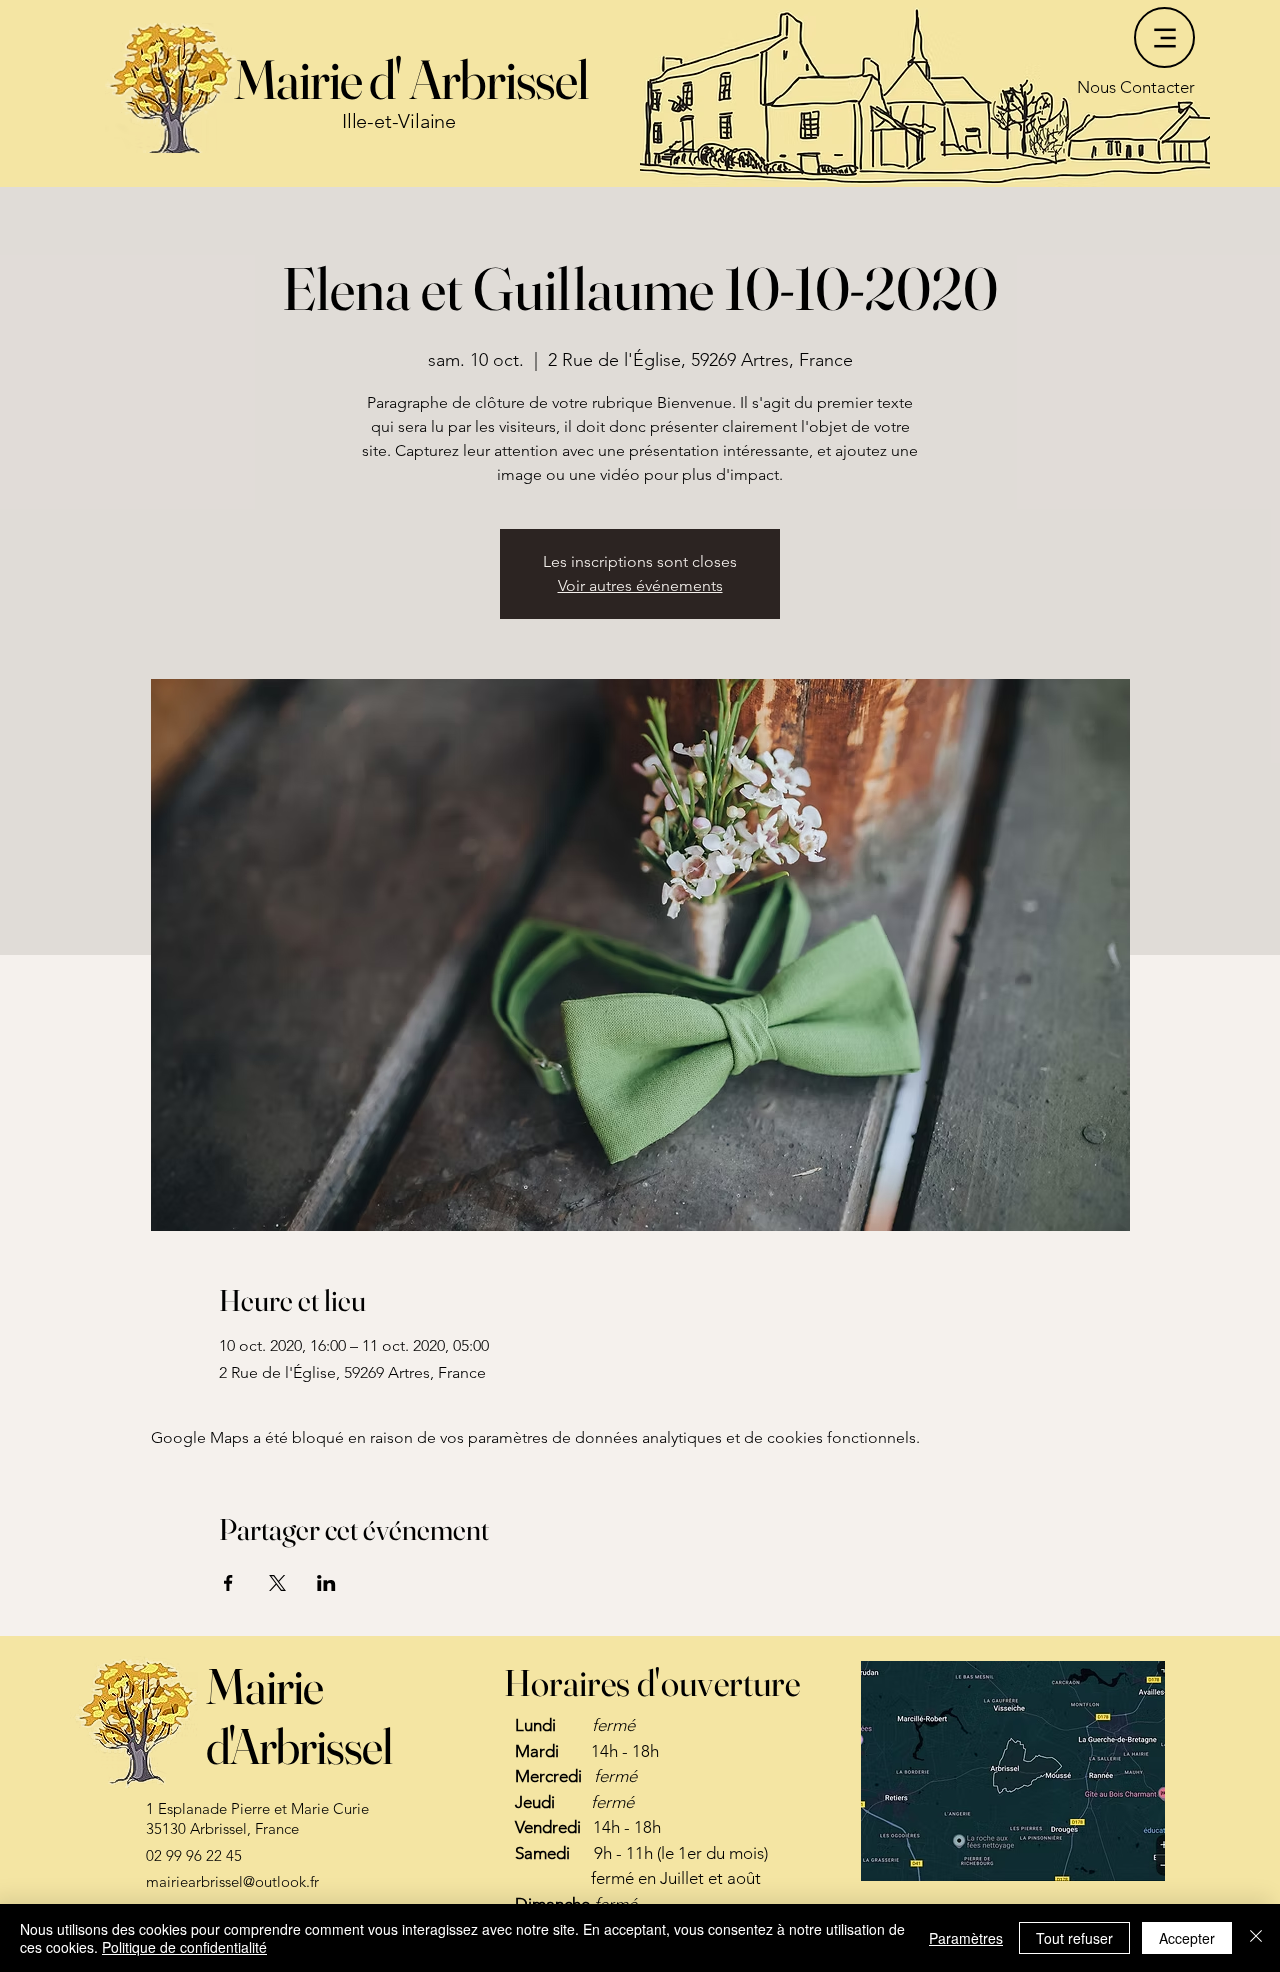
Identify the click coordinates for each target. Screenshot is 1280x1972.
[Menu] (1164, 37)
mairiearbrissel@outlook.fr (232, 1881)
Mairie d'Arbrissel (299, 1716)
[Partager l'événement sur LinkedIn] (326, 1583)
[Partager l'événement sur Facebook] (228, 1583)
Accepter (1187, 1938)
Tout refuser (1074, 1938)
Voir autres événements (640, 585)
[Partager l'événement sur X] (277, 1583)
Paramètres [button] (966, 1938)
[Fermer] (1256, 1938)
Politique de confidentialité (184, 1947)
